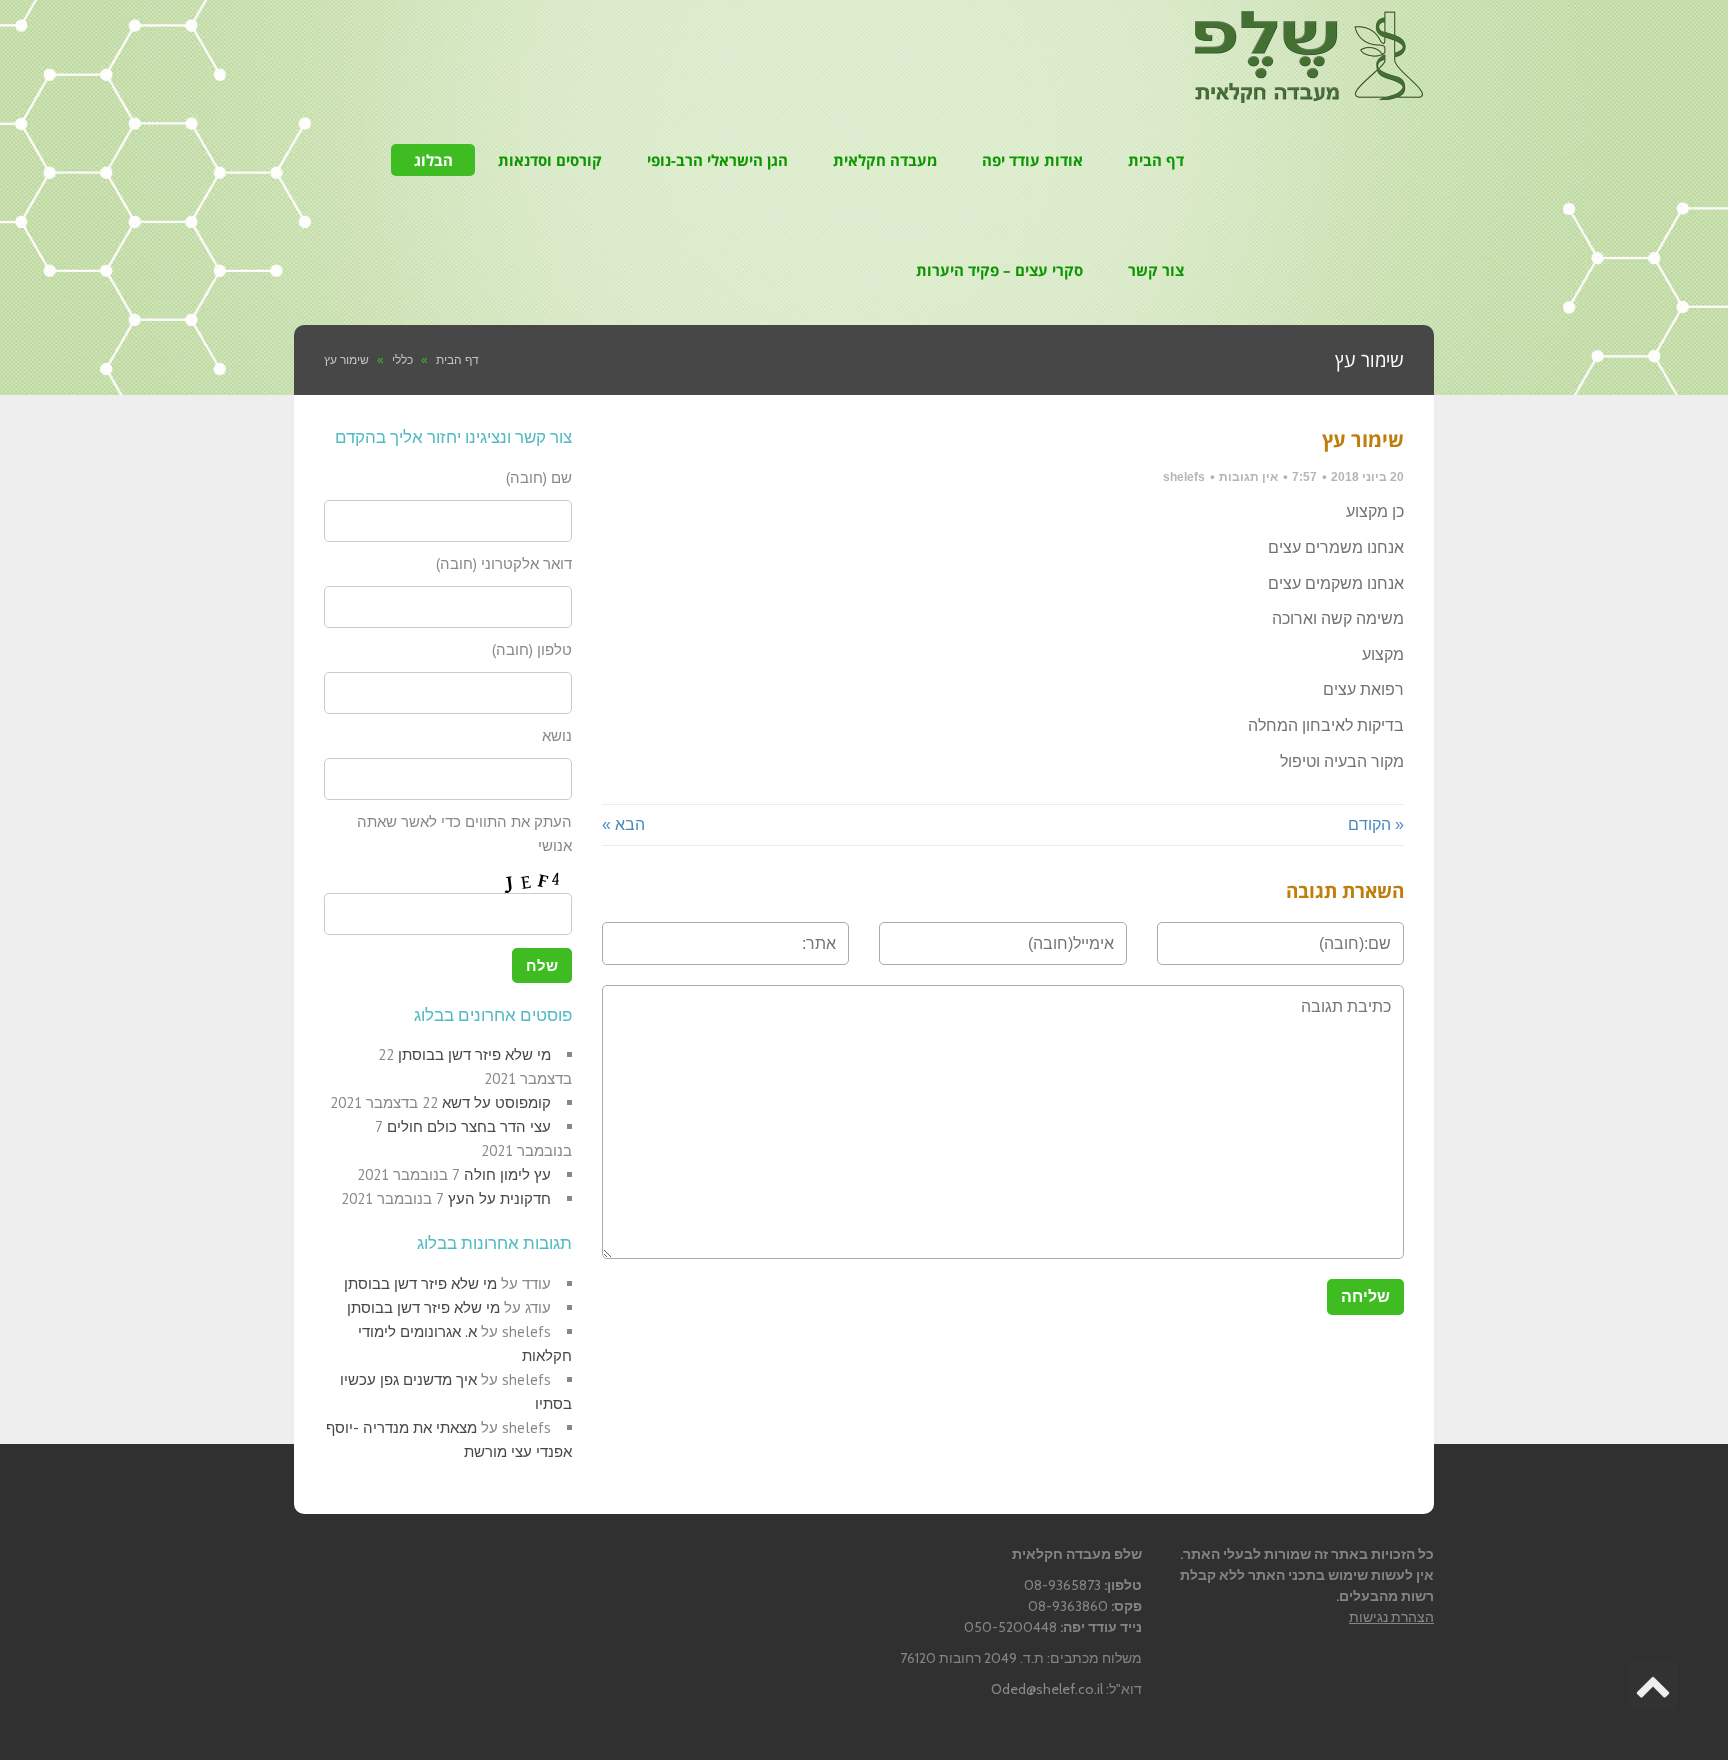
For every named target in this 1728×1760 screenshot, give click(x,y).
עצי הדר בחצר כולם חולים (469, 1126)
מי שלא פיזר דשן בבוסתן (474, 1054)
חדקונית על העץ (499, 1198)
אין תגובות (1248, 477)
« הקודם (1376, 824)
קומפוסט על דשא (496, 1102)
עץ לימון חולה (507, 1174)
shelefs (1184, 477)
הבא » (623, 824)
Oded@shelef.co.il (1047, 1689)
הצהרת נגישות (1391, 1617)
